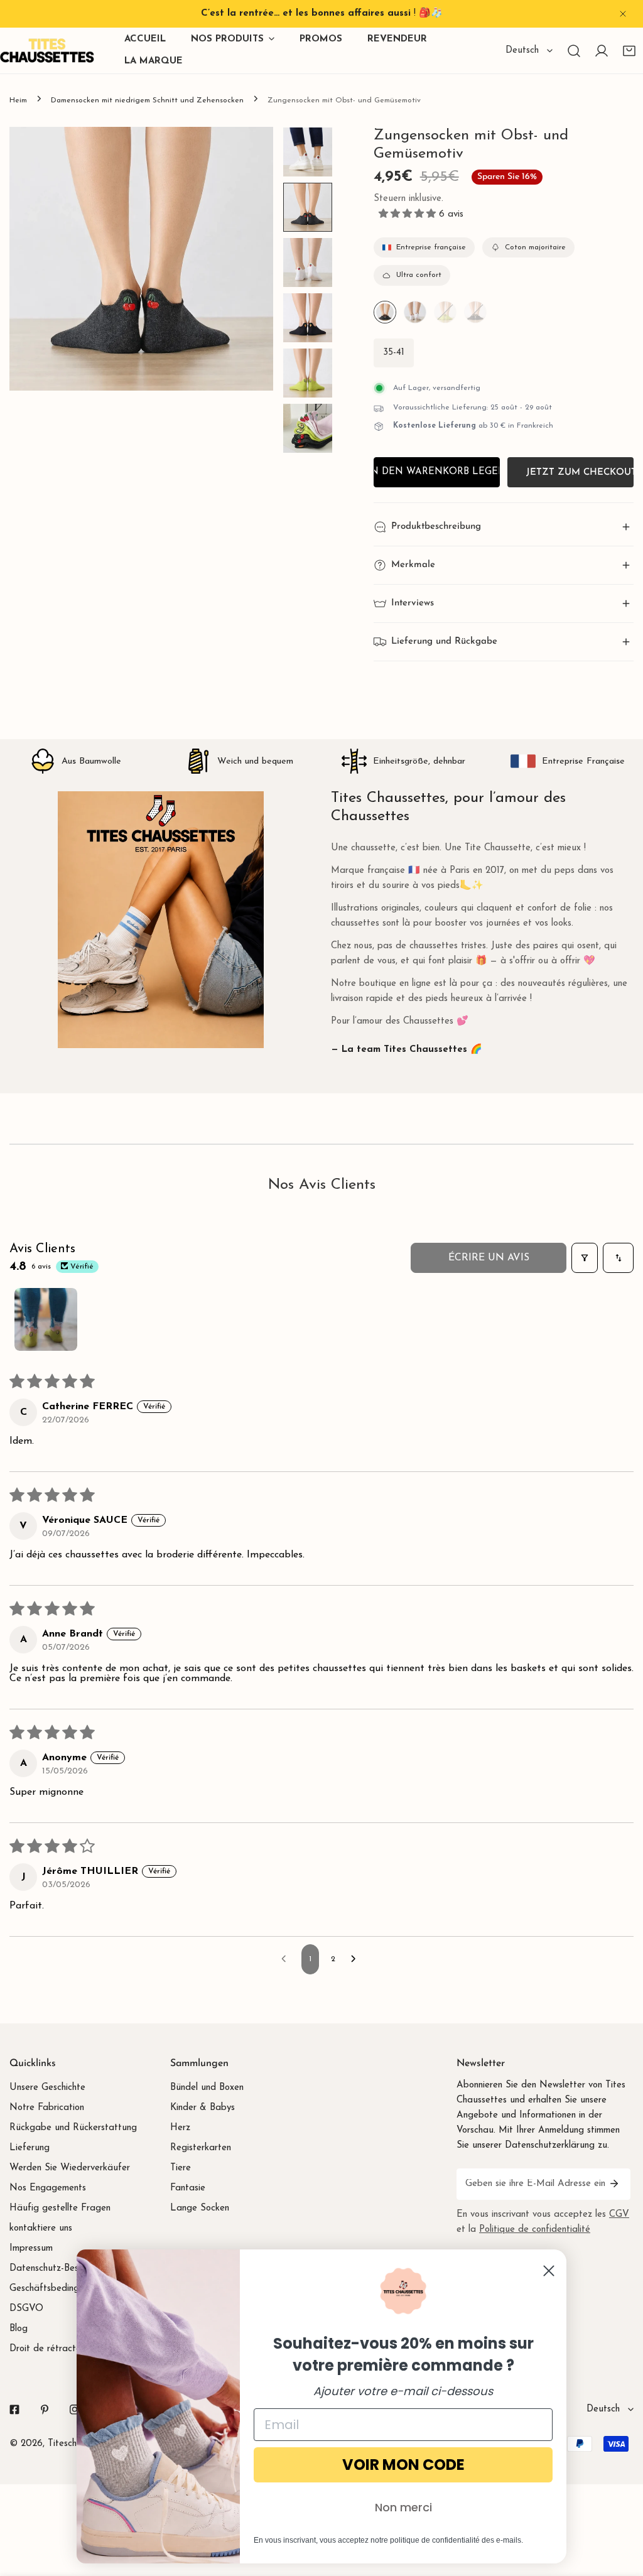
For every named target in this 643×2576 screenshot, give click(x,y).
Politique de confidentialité (535, 2230)
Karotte (475, 312)
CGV (619, 2215)
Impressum (31, 2249)
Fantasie (188, 2188)
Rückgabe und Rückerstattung (73, 2128)
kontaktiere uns (41, 2228)
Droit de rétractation (53, 2349)
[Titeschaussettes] (47, 51)
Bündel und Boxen (207, 2088)
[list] (141, 259)
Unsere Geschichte (47, 2088)
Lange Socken (200, 2208)
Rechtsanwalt (445, 312)
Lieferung (30, 2148)
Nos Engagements (48, 2188)
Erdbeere (415, 312)
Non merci (403, 2507)
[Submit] (614, 2184)
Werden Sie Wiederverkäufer (70, 2168)
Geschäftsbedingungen (57, 2289)
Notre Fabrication (47, 2108)
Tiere (181, 2168)
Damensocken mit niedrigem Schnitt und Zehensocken (147, 100)
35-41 (394, 353)
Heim (18, 100)
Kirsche (385, 312)
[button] (629, 51)
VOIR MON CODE (403, 2465)
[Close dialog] (549, 2271)
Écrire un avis (489, 1258)
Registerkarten (201, 2148)
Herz (180, 2128)
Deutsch (522, 51)
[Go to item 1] (46, 1319)
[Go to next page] (357, 1959)
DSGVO (26, 2309)
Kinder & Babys (203, 2108)
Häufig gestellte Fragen (60, 2208)
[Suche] (574, 51)
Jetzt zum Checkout (580, 473)
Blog (19, 2329)
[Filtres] (585, 1258)
